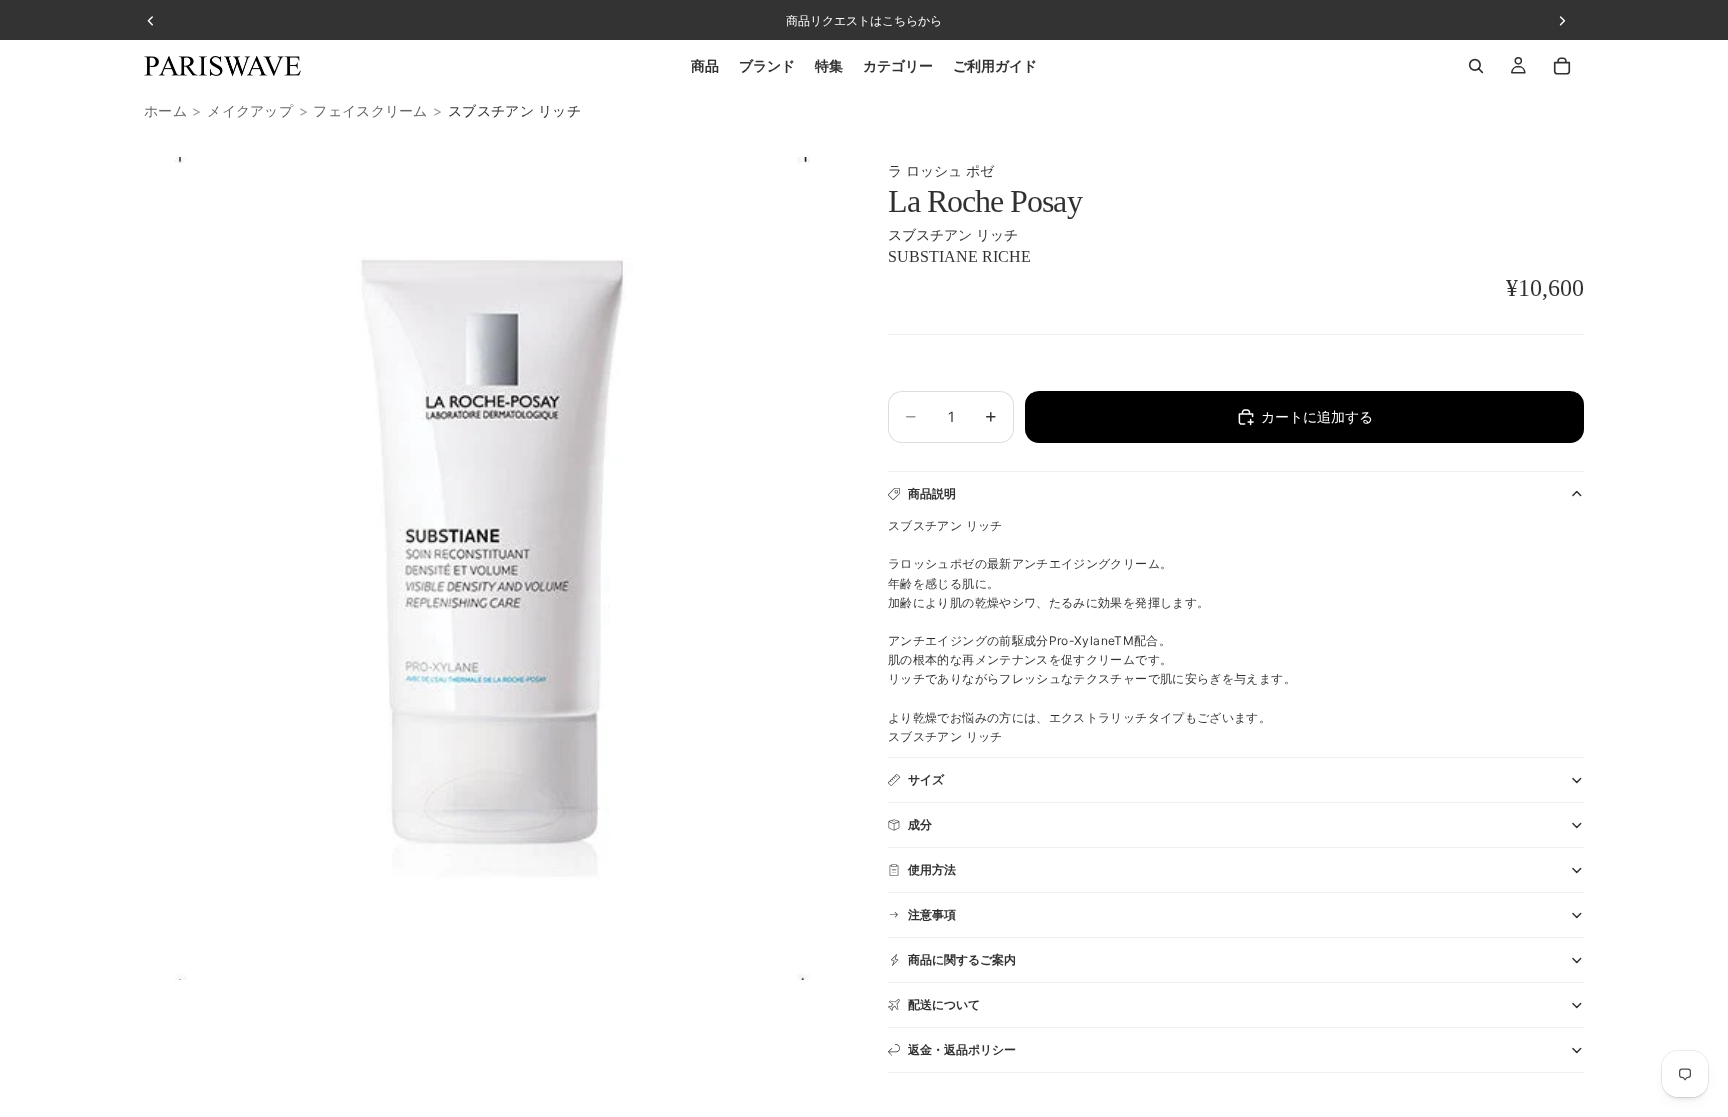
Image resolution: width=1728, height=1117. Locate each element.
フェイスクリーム (370, 110)
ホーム (165, 110)
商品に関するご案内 (962, 959)
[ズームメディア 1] (492, 568)
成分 (920, 824)
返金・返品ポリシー (962, 1049)
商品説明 (932, 493)
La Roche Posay (985, 201)
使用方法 (932, 869)
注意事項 (932, 914)
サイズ (926, 779)
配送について (944, 1004)
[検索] (1476, 66)
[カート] (1562, 66)
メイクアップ (250, 110)
